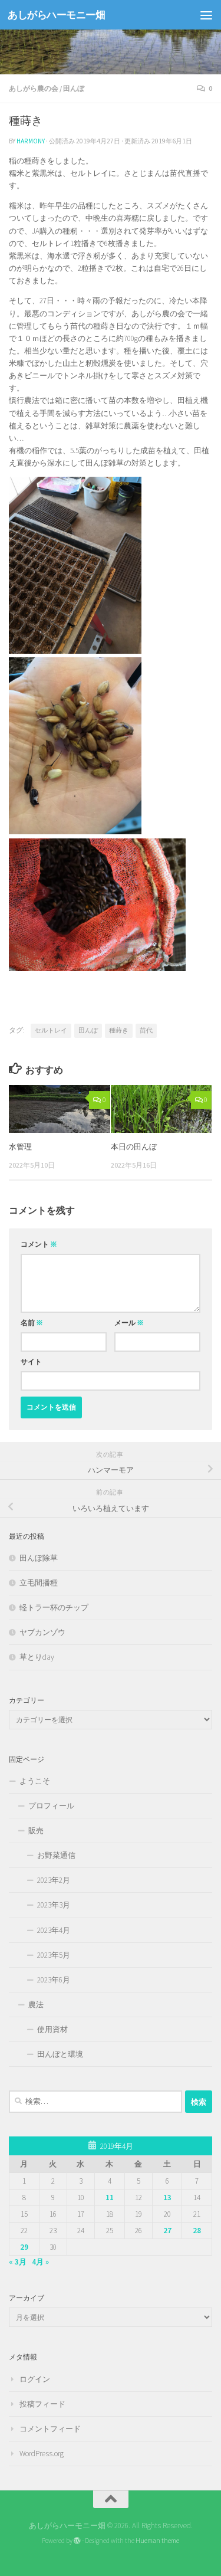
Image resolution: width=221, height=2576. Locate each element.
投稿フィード (42, 2404)
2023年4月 (54, 1930)
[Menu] (206, 15)
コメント (39, 1244)
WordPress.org (42, 2454)
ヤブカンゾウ (42, 1632)
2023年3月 (54, 1905)
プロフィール (51, 1806)
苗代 (146, 1030)
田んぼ (74, 88)
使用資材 (52, 2029)
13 (167, 2198)
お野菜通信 (56, 1855)
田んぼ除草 (39, 1558)
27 (167, 2231)
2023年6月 (54, 1980)
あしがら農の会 (34, 88)
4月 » (40, 2262)
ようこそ (35, 1781)
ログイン (35, 2379)
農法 (36, 2005)
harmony (31, 141)
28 (197, 2231)
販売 (36, 1831)
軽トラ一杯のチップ (54, 1607)
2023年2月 (54, 1880)
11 (110, 2198)
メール (129, 1323)
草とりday (37, 1657)
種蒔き (119, 1030)
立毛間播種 (39, 1583)
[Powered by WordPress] (77, 2541)
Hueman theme (157, 2541)
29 (24, 2247)
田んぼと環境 (60, 2054)
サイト (31, 1361)
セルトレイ (51, 1030)
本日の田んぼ (134, 1147)
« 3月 (18, 2262)
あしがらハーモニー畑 (56, 15)
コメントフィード (50, 2429)
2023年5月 (54, 1955)
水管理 (20, 1147)
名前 (32, 1323)
